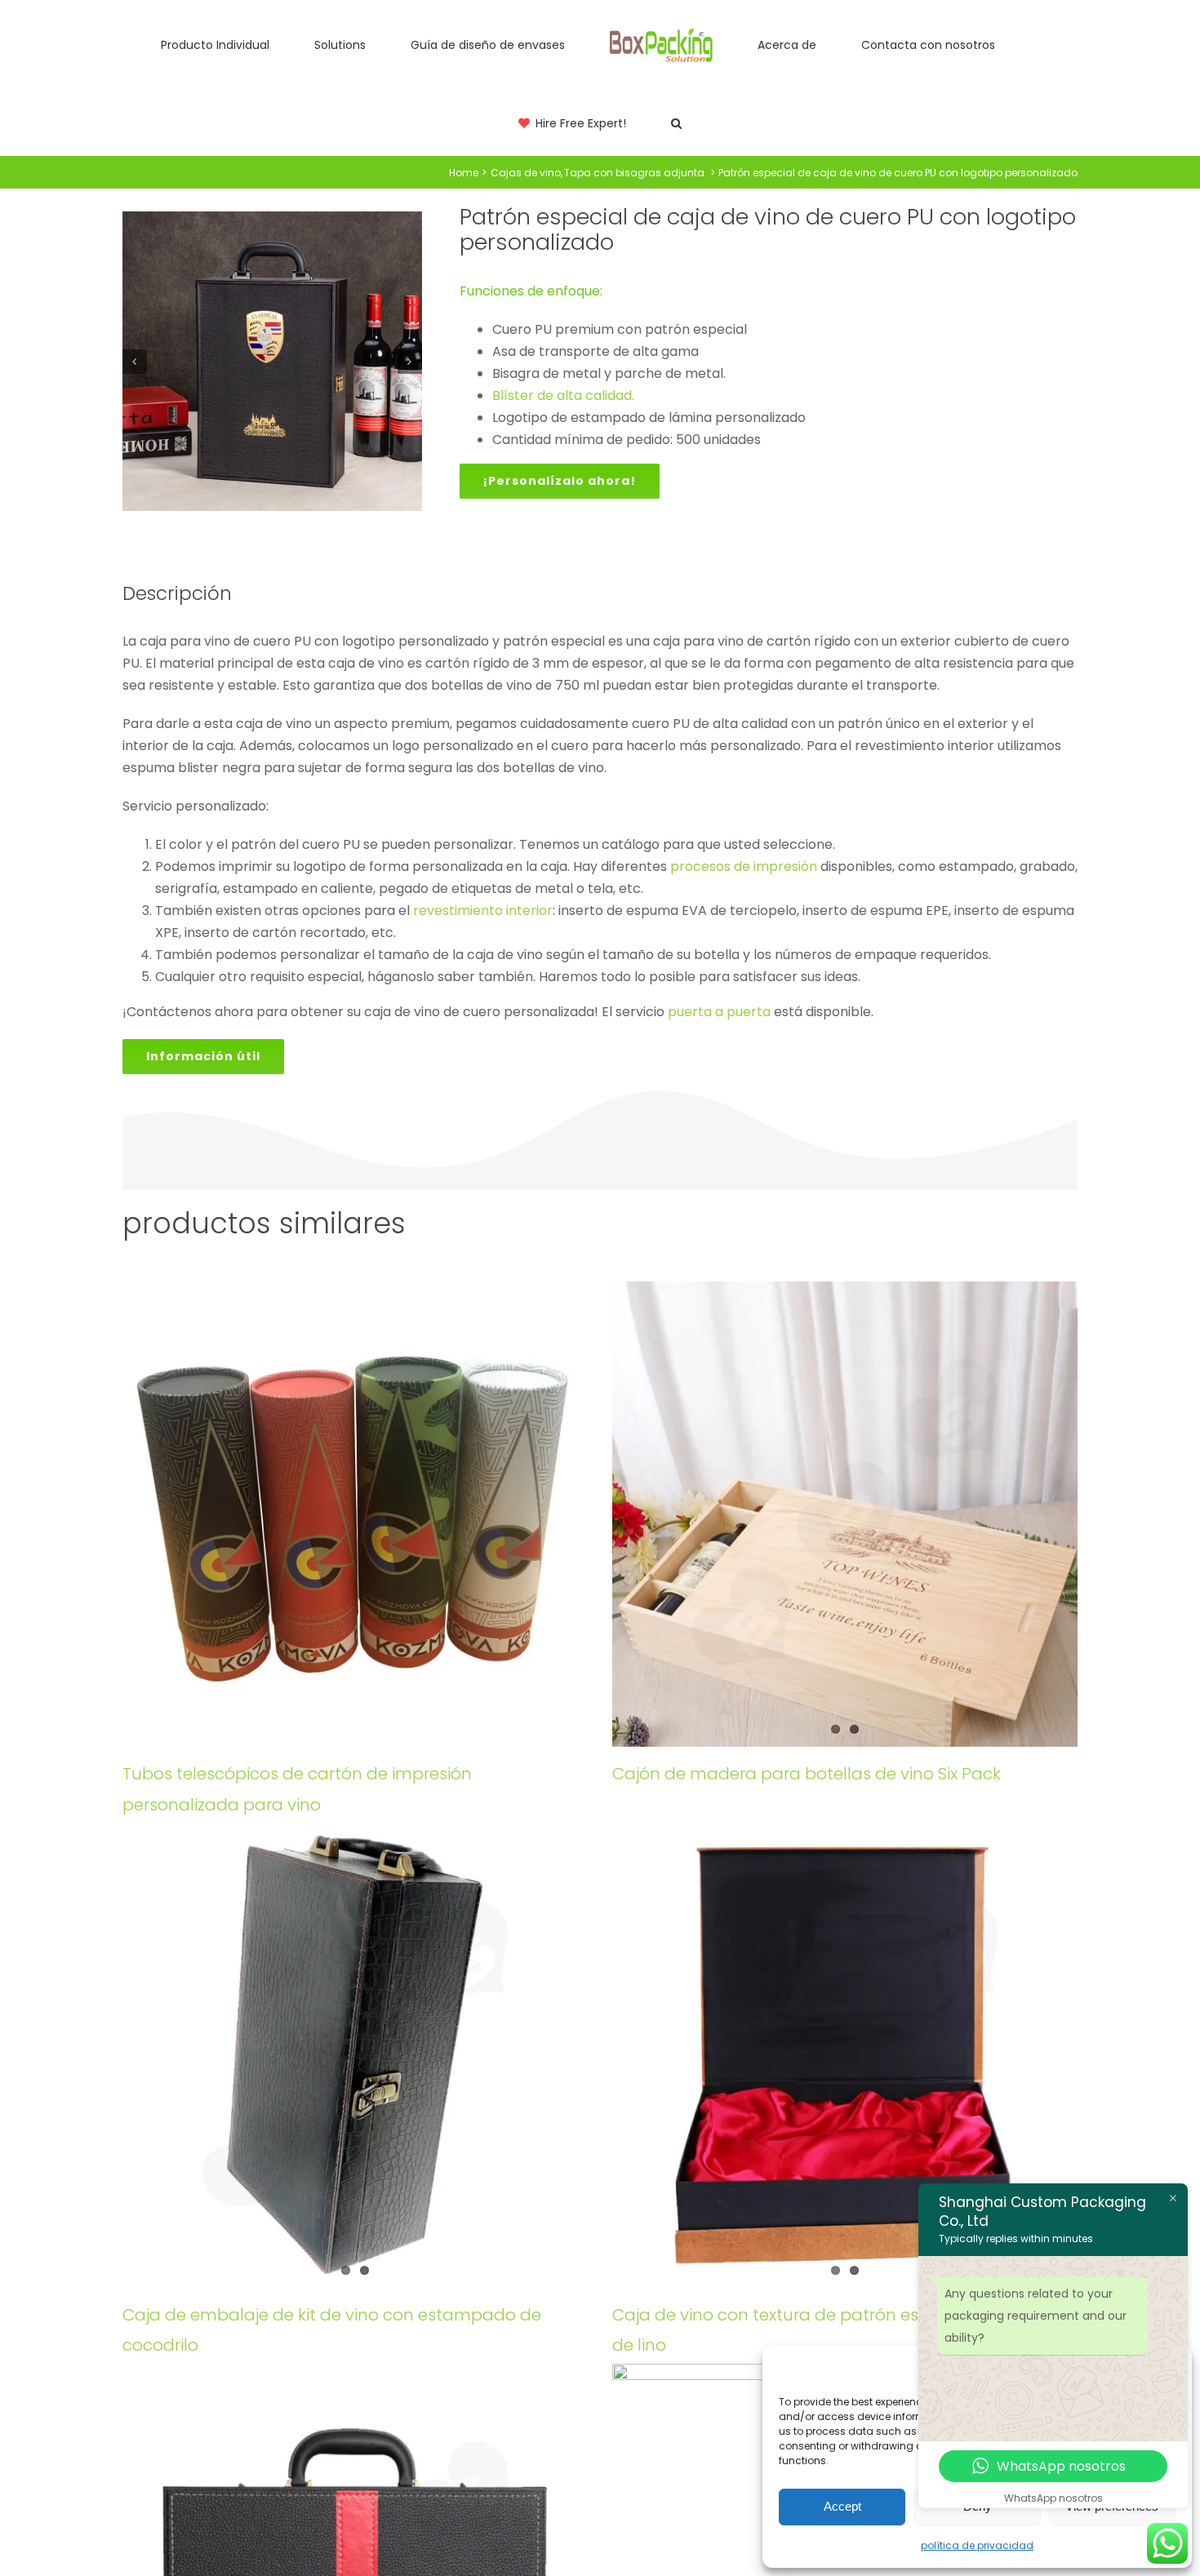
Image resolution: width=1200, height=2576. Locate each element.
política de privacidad (977, 2545)
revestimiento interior (483, 910)
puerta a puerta (719, 1012)
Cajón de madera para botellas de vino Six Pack (807, 1774)
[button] (1020, 44)
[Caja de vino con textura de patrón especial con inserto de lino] (845, 2055)
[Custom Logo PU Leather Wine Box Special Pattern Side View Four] (272, 361)
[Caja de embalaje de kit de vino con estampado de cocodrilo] (355, 2055)
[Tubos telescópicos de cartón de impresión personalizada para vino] (355, 1514)
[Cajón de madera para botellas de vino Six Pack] (845, 1514)
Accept (842, 2506)
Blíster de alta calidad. (563, 395)
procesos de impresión (744, 866)
